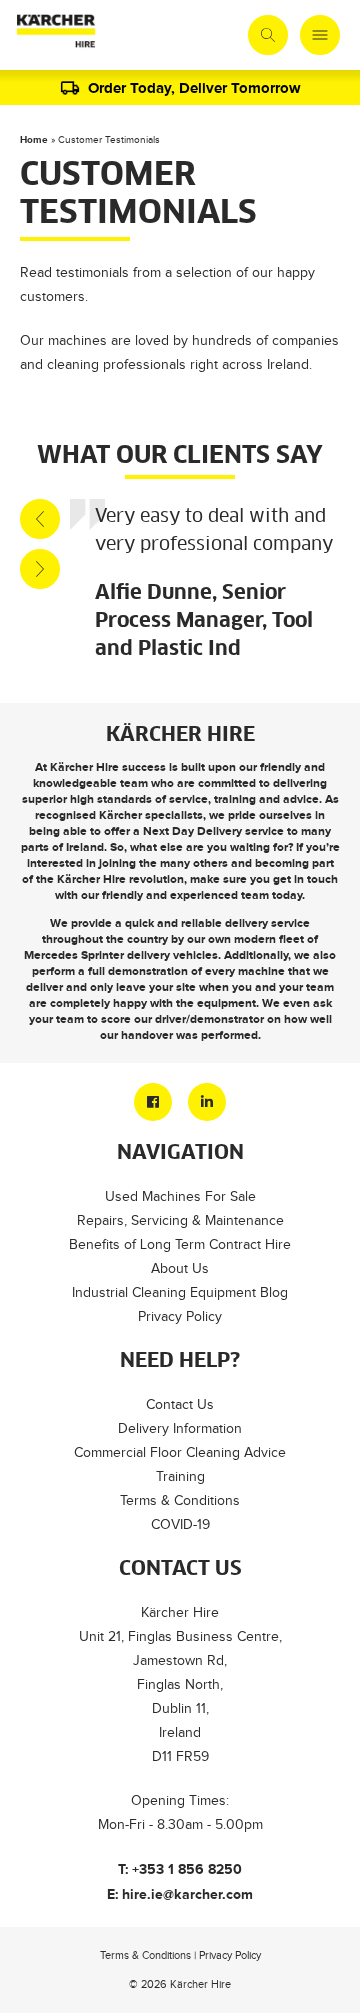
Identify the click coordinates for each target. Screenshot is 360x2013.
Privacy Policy (180, 1316)
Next (40, 569)
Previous (40, 519)
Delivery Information (180, 1428)
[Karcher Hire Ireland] (56, 35)
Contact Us (180, 1404)
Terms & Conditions (180, 1500)
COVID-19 (180, 1524)
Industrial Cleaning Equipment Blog (180, 1292)
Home (34, 139)
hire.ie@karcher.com (187, 1894)
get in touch (305, 879)
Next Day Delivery (192, 831)
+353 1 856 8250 (187, 1869)
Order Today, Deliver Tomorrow (194, 87)
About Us (180, 1268)
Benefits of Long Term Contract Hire (180, 1244)
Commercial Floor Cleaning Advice (180, 1452)
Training (180, 1476)
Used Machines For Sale (180, 1196)
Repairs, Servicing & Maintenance (180, 1220)
